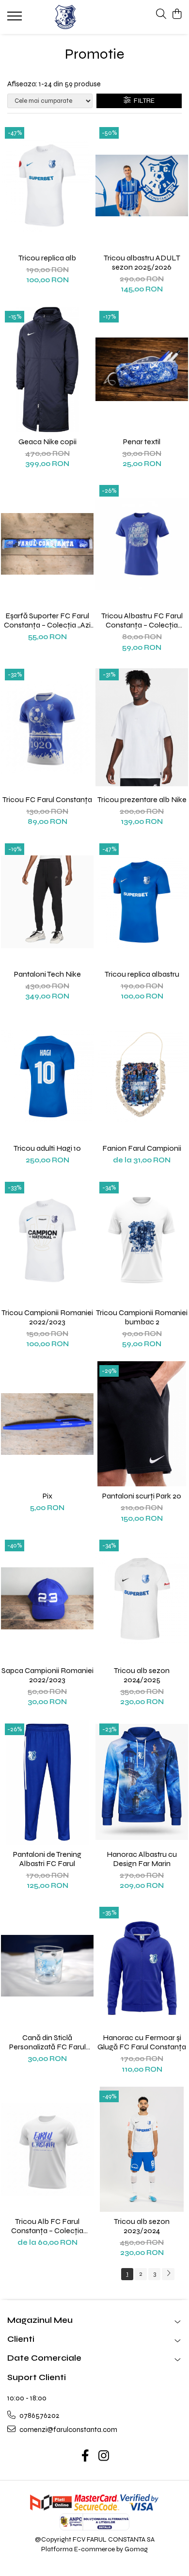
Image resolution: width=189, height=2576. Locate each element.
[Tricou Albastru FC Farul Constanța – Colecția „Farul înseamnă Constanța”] (142, 544)
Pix (47, 1496)
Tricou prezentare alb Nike (142, 799)
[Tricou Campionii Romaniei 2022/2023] (47, 1240)
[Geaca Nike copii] (47, 370)
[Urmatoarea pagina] (168, 2274)
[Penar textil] (142, 370)
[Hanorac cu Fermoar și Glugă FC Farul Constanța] (142, 1965)
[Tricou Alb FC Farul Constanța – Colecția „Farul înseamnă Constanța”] (47, 2149)
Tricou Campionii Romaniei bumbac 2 (142, 1317)
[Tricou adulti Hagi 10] (47, 1076)
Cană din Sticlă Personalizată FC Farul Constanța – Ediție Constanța (47, 2042)
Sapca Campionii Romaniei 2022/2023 (47, 1675)
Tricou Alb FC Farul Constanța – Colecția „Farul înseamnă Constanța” (47, 2226)
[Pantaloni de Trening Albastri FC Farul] (47, 1782)
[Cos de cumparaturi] (177, 15)
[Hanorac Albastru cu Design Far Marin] (142, 1782)
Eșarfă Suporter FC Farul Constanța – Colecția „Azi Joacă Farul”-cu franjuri (47, 620)
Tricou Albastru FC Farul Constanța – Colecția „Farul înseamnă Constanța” (142, 620)
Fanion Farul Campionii (142, 1148)
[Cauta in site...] (161, 15)
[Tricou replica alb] (47, 186)
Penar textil (142, 442)
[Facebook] (86, 2457)
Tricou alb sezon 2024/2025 (142, 1675)
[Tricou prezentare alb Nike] (142, 727)
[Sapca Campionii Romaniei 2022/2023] (47, 1598)
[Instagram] (104, 2457)
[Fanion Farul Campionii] (142, 1076)
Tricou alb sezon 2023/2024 (142, 2226)
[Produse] (16, 19)
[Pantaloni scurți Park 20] (142, 1424)
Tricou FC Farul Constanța (47, 799)
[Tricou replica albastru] (142, 902)
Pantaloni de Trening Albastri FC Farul (47, 1859)
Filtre (143, 101)
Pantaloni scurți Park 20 (142, 1496)
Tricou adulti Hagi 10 (47, 1148)
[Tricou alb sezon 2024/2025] (142, 1598)
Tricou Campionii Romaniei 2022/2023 (47, 1317)
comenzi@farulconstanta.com (68, 2430)
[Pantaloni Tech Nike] (47, 902)
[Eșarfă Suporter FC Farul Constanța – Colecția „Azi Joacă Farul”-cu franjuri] (47, 544)
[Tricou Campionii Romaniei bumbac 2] (142, 1240)
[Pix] (47, 1424)
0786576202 (39, 2415)
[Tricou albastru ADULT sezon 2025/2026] (142, 186)
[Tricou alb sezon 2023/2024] (142, 2149)
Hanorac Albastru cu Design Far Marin (142, 1859)
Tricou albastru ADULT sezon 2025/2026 (142, 262)
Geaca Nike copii (47, 442)
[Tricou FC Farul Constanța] (47, 727)
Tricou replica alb (47, 258)
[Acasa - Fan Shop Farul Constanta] (65, 17)
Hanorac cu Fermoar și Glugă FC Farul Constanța (142, 2042)
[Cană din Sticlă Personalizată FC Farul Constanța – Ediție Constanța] (47, 1965)
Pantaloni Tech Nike (47, 974)
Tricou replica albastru (142, 974)
